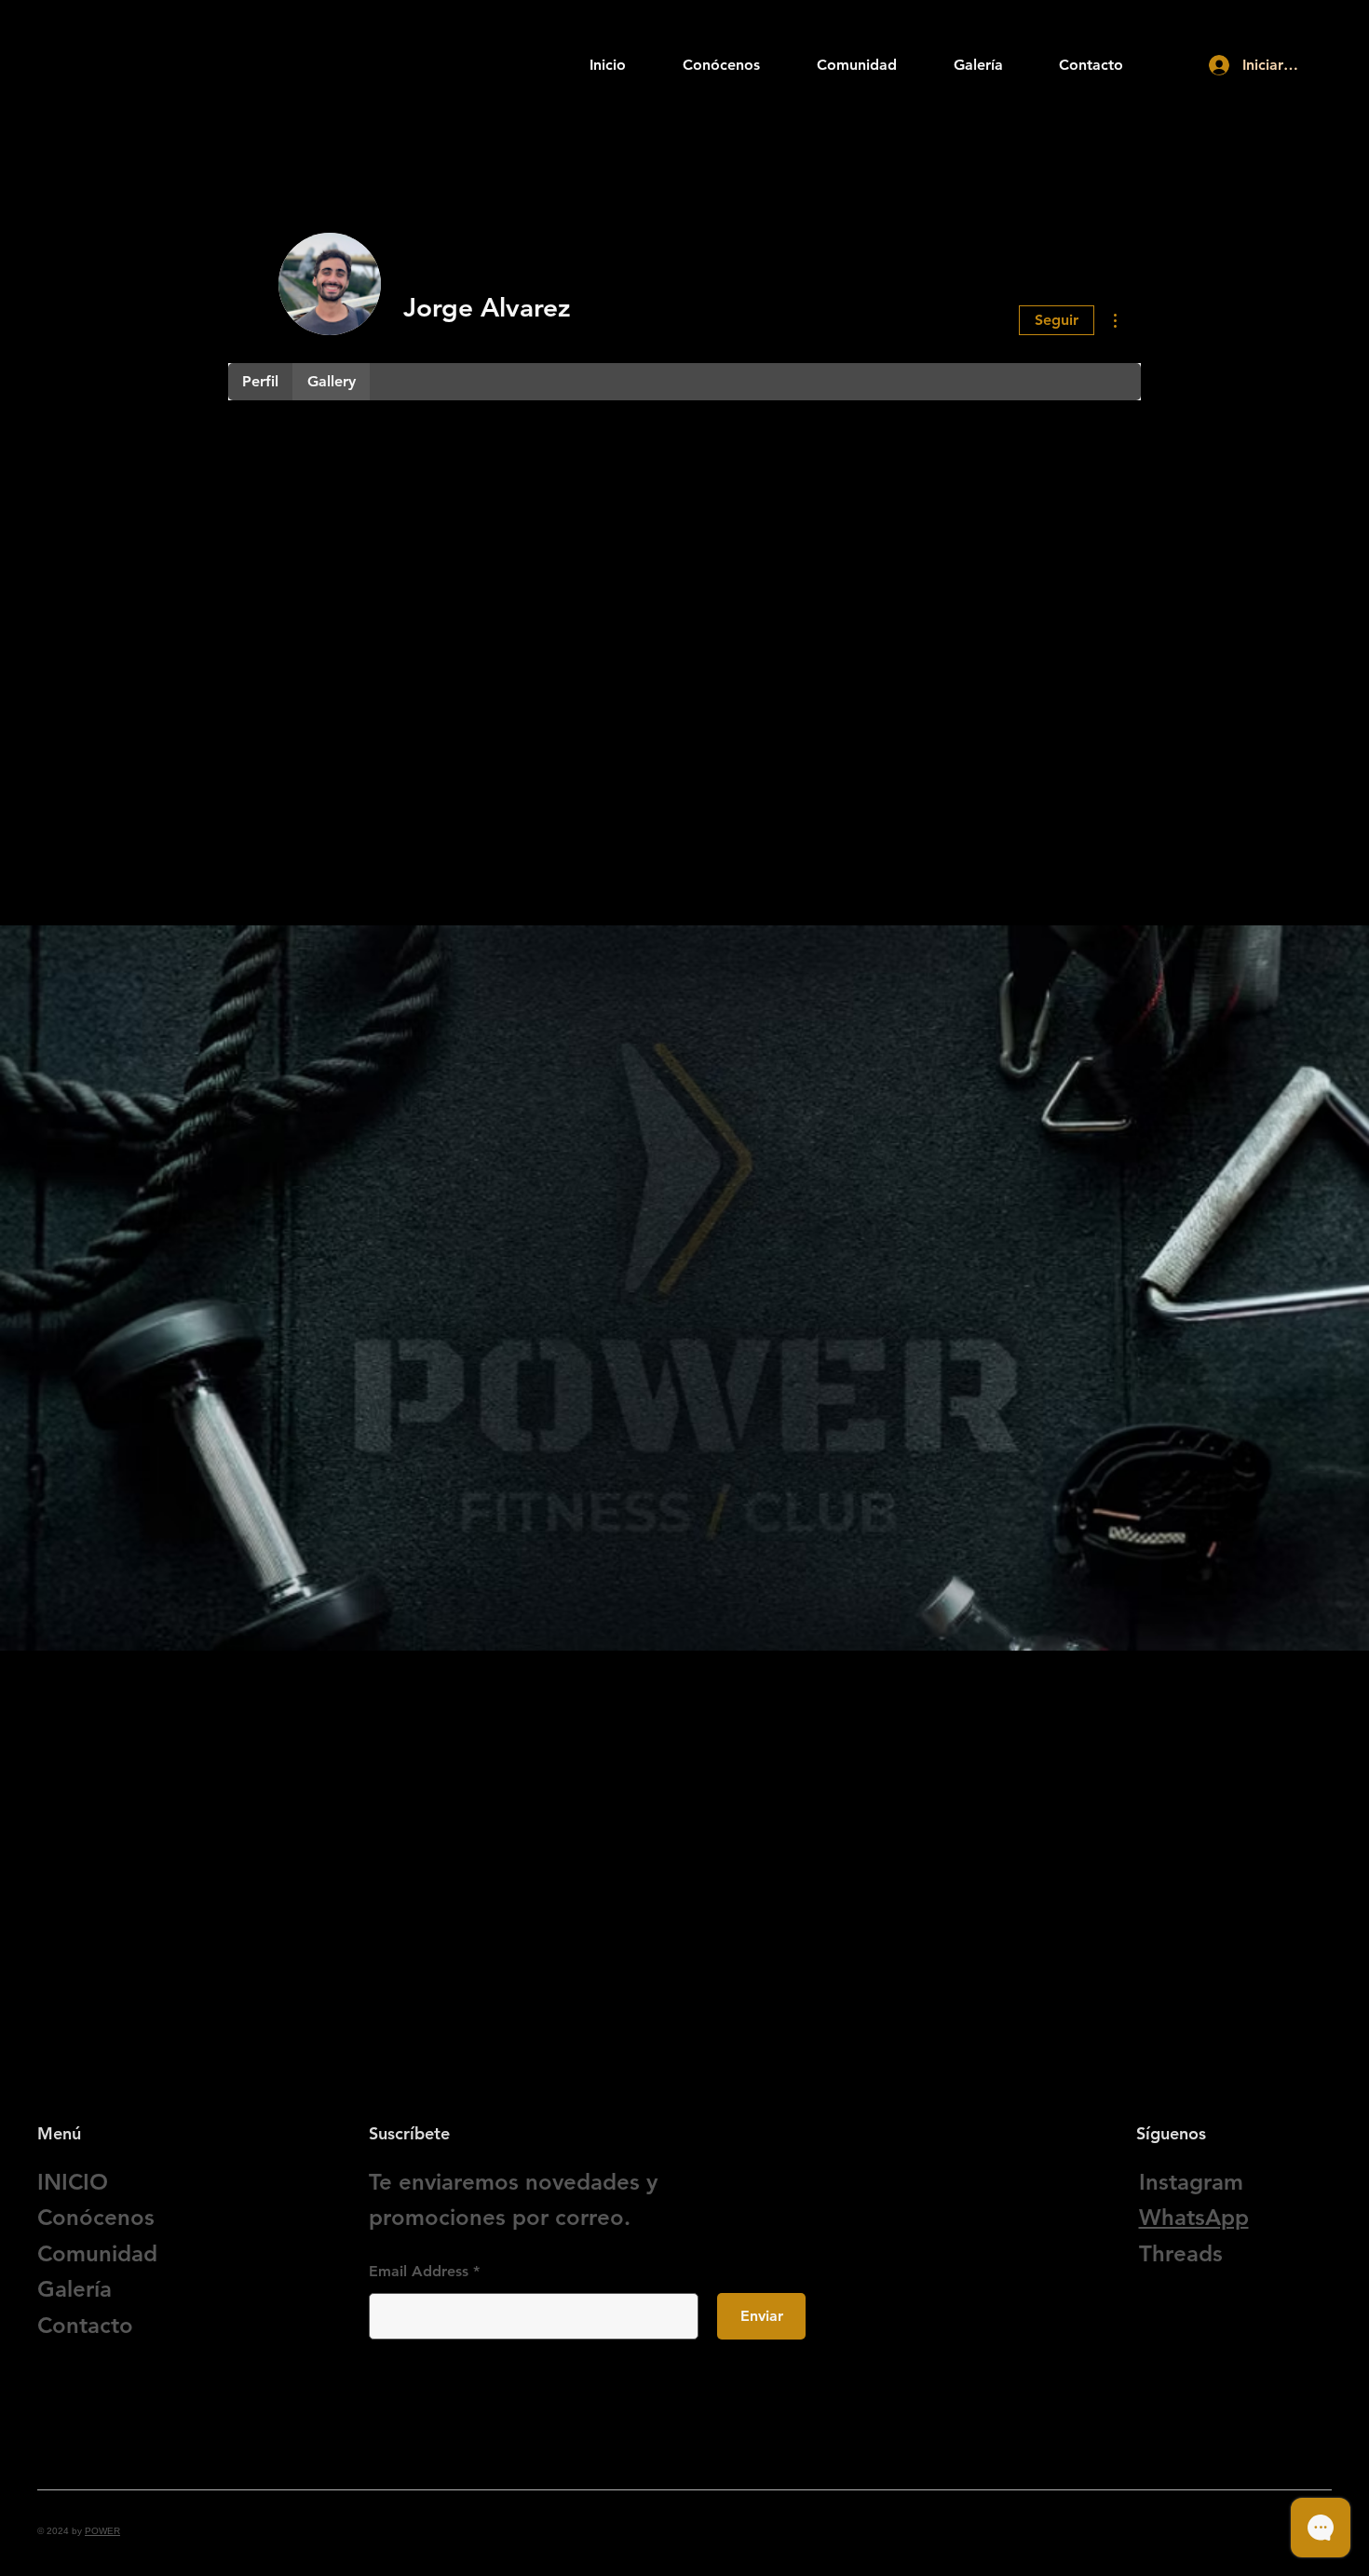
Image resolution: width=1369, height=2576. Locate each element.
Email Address (419, 2272)
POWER (102, 2531)
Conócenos (96, 2217)
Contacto (85, 2325)
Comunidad (97, 2253)
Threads (1181, 2253)
